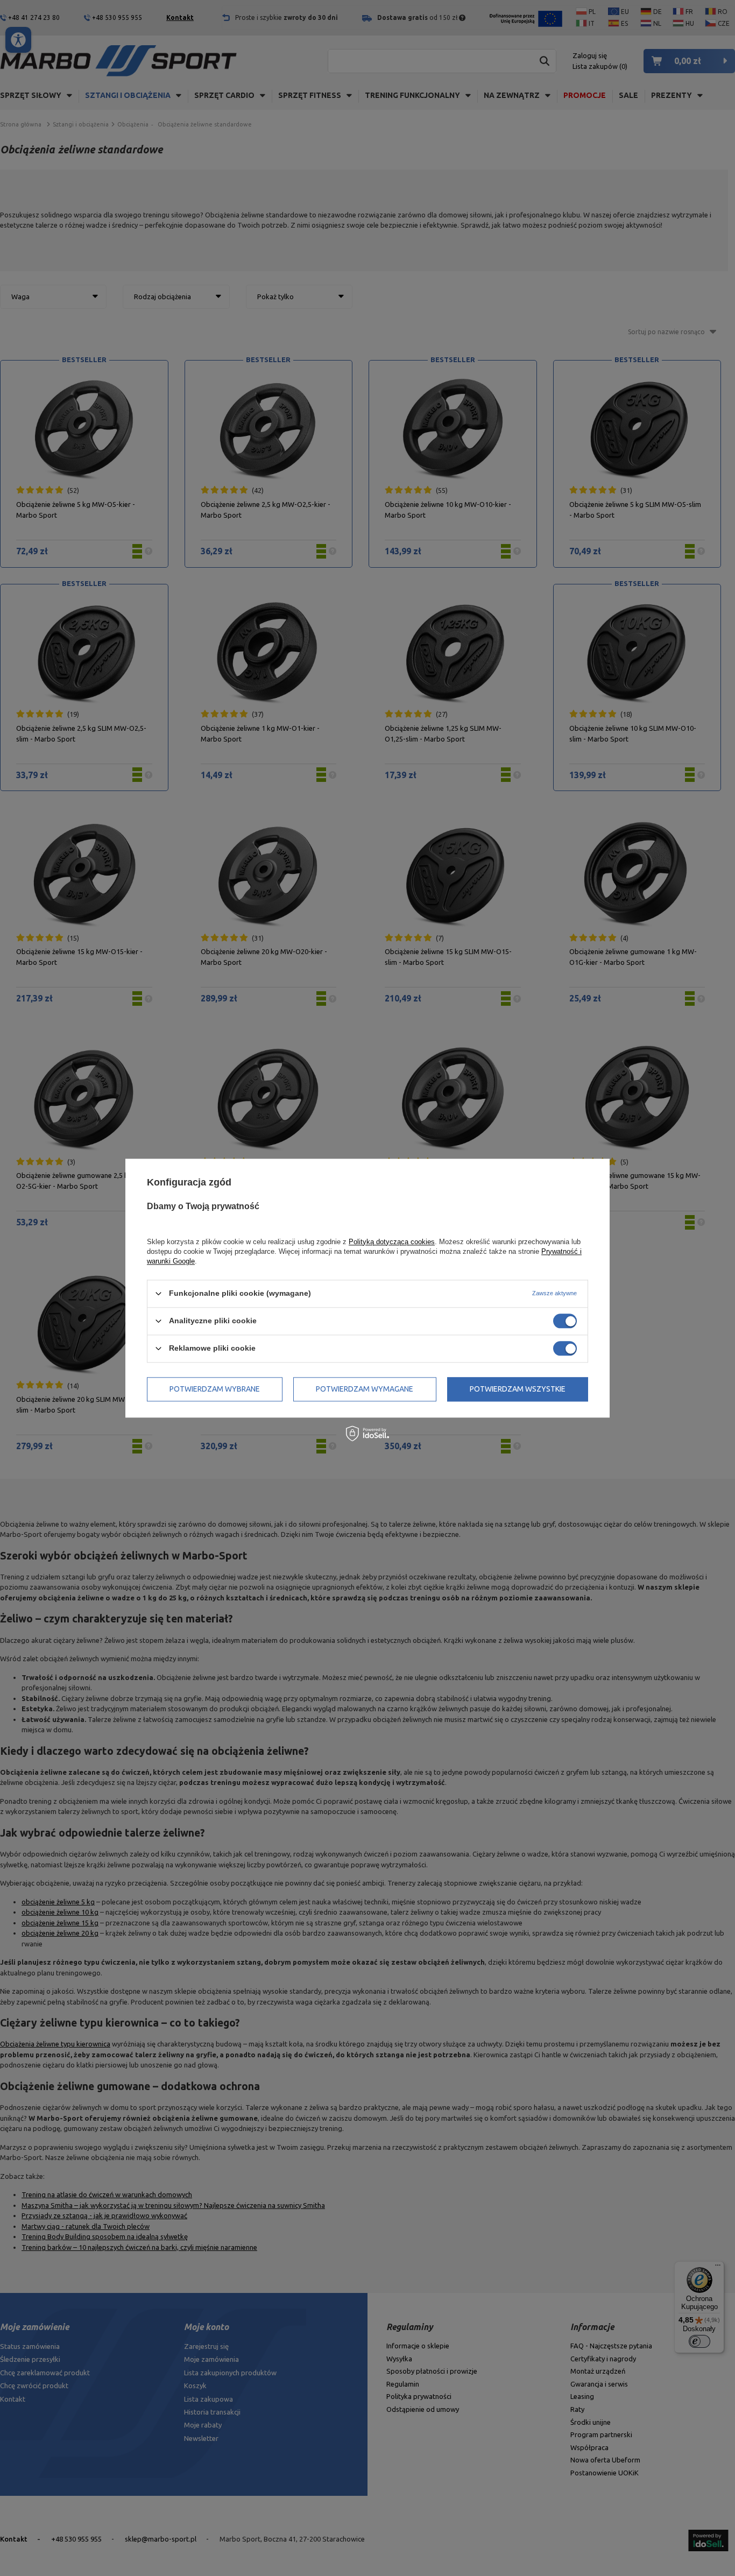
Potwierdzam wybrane (215, 1389)
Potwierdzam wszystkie (518, 1389)
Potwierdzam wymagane (365, 1389)
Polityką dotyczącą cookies (392, 1242)
